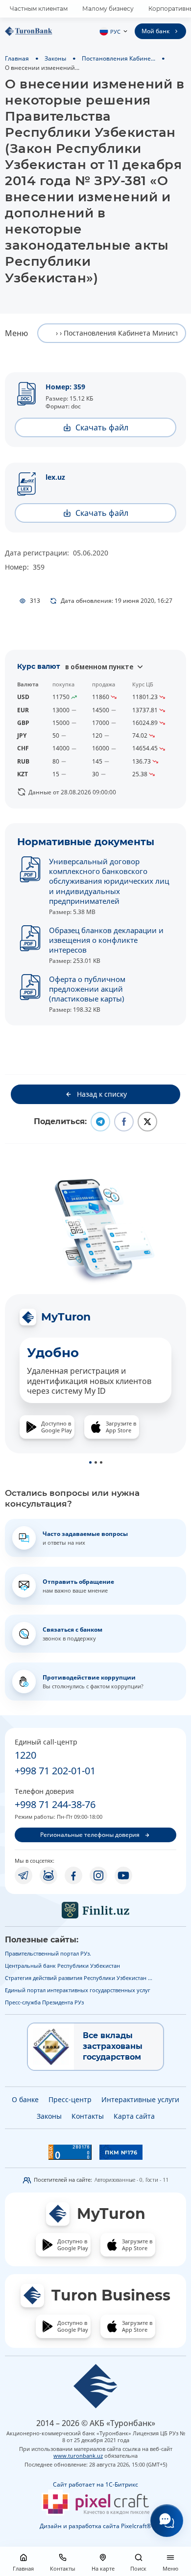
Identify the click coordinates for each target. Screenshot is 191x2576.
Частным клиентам (39, 9)
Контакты (88, 2116)
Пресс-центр (70, 2099)
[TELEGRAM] (24, 1875)
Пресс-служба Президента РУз (44, 2002)
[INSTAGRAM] (98, 1875)
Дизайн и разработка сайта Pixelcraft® (95, 2526)
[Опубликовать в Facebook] (124, 1122)
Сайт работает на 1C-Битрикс (95, 2484)
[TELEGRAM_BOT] (48, 1875)
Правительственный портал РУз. (48, 1953)
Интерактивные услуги (140, 2099)
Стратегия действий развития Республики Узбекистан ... (79, 1978)
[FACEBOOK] (73, 1875)
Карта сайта (134, 2116)
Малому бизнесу (108, 9)
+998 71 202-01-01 (55, 1771)
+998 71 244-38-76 (55, 1804)
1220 (25, 1755)
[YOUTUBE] (123, 1875)
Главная (17, 58)
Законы (55, 58)
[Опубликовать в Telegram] (100, 1122)
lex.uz (55, 477)
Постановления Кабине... (119, 58)
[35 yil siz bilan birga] (44, 31)
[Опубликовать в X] (147, 1122)
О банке (25, 2099)
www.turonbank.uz (78, 2456)
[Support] (167, 2521)
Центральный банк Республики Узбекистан (62, 1966)
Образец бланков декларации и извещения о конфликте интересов (106, 940)
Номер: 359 (65, 387)
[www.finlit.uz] (95, 1910)
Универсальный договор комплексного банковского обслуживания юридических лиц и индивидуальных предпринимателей (109, 881)
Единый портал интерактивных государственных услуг (78, 1990)
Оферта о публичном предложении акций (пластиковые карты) (87, 989)
